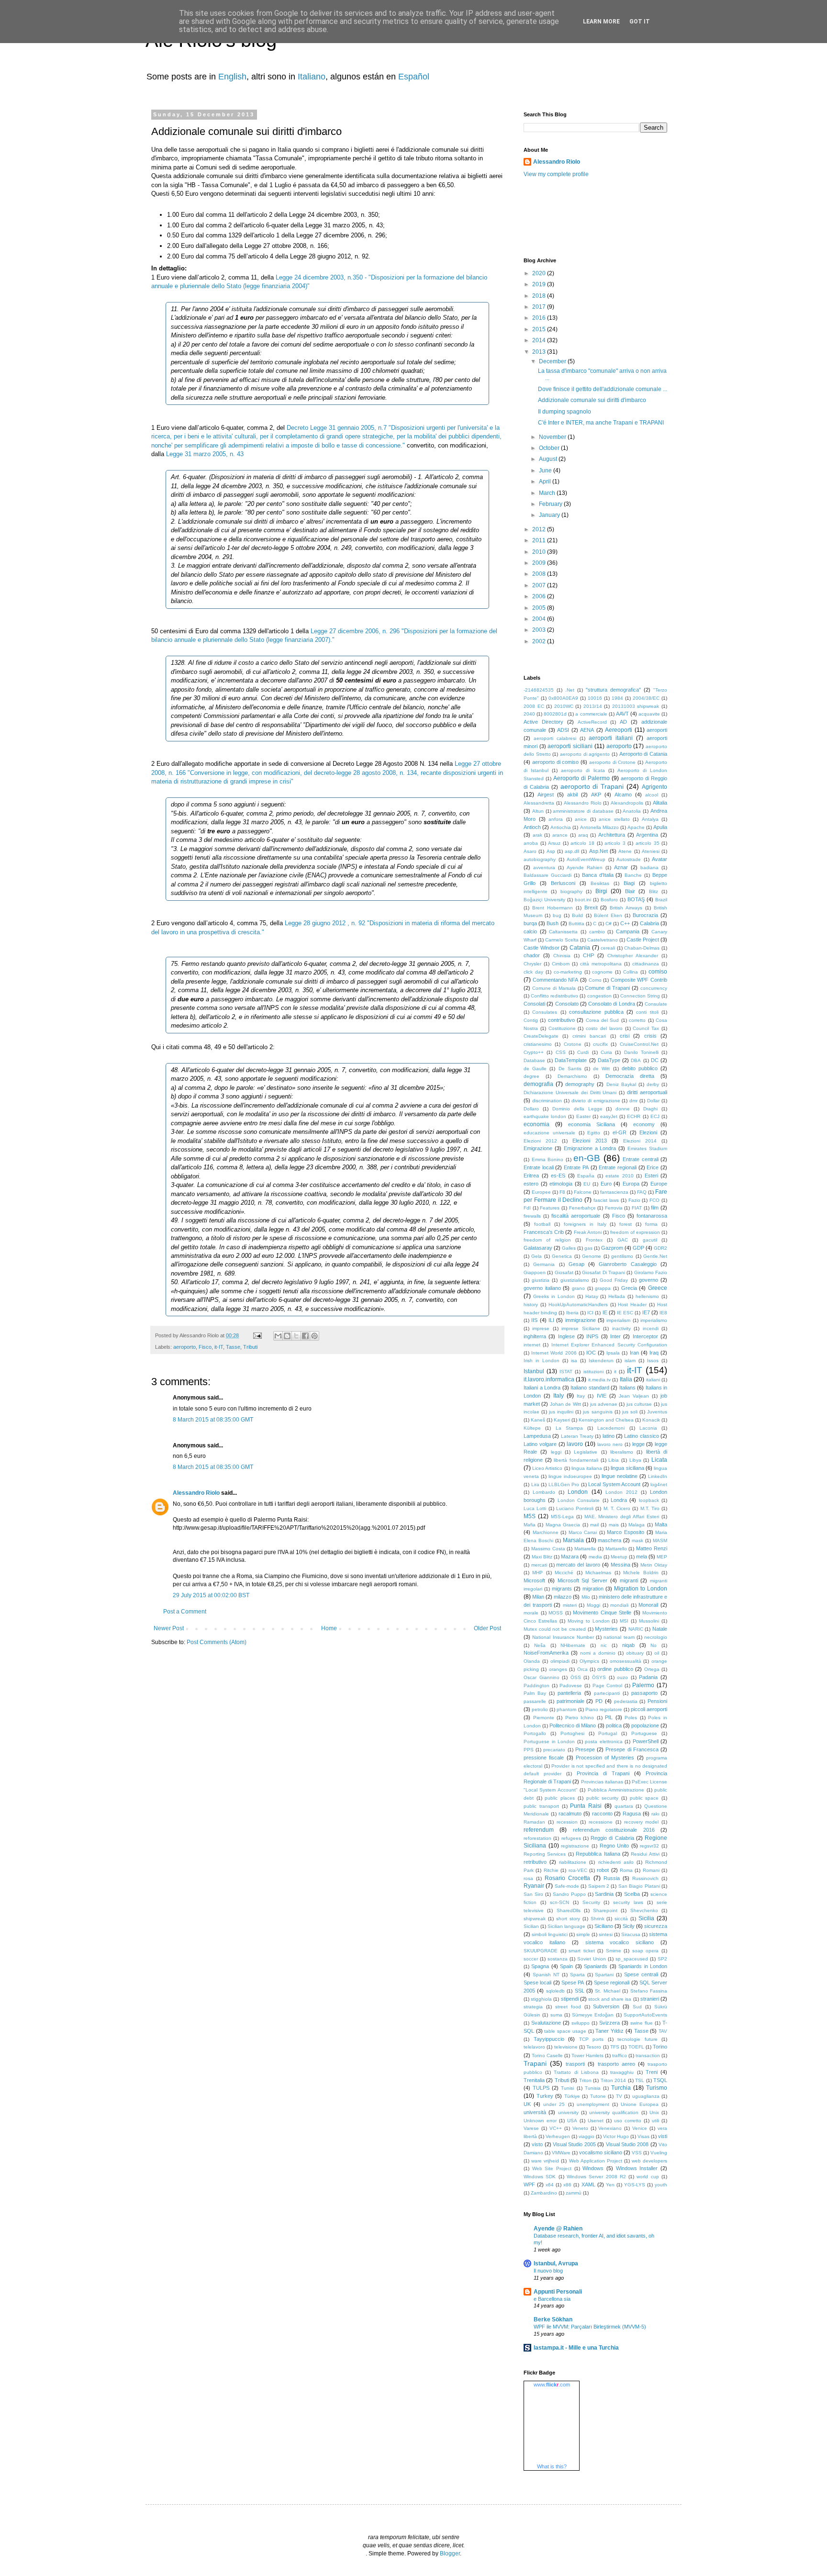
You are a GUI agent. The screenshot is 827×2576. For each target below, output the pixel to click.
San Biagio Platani (639, 1886)
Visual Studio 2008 (627, 2144)
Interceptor (645, 1336)
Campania (628, 931)
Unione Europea (640, 2104)
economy (644, 1124)
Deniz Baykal (621, 1084)
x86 (567, 2185)
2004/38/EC (646, 698)
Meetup (619, 1557)
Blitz (654, 891)
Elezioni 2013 (589, 1141)
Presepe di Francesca (632, 1749)
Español (414, 77)
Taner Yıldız (609, 2031)
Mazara (570, 1557)
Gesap (576, 1264)
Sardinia (604, 1894)
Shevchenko (644, 1910)
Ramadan (534, 1822)
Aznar (621, 867)
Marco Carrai (583, 1532)
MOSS (556, 1613)
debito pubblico (640, 1068)
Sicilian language (566, 1926)
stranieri (650, 1999)
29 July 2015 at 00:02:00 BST (211, 1595)
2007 (540, 585)
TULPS (541, 2088)
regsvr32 (649, 1846)
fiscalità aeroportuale (576, 1216)
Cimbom (561, 964)
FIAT (637, 1208)
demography (580, 1084)
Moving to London (589, 1621)
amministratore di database (583, 811)
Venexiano (610, 2128)
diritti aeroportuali (647, 1092)
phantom (566, 1709)
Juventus (657, 1412)
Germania (544, 1264)
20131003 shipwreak (636, 706)
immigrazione (581, 1320)
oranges (558, 1669)
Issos (653, 1361)
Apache (636, 827)
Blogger (450, 2554)
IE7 (646, 1312)
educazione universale (549, 1133)
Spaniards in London (643, 1966)
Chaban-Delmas (642, 948)
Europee (541, 1192)
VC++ (556, 2128)
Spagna (540, 1966)
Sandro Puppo (569, 1894)
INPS (592, 1336)
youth (661, 2185)
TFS (615, 2047)
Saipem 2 (599, 1886)
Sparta (577, 1975)
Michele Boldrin (641, 1573)
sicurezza (656, 1926)
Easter (583, 1116)
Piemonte (544, 1718)
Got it (640, 22)
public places (560, 1798)
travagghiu (622, 2072)
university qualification (614, 2112)
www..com (552, 2385)
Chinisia (562, 956)
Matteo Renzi (652, 1548)
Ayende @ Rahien (558, 2229)
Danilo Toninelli (641, 1052)
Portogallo (535, 1733)
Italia (626, 1379)
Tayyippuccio (549, 2039)
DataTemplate (571, 1060)
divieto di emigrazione (596, 1101)
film (655, 1208)
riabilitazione (573, 1862)
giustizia (541, 1280)
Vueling (659, 2153)
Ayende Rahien (585, 868)
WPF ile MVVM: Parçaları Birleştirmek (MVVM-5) (590, 2327)
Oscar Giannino (542, 1677)
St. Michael (607, 1991)
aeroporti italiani (611, 738)
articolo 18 (582, 843)
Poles (631, 1718)
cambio (597, 932)
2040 (529, 714)
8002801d (555, 714)
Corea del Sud (603, 1020)
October (550, 448)
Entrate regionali (618, 1167)
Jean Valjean (634, 1396)
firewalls (532, 1216)
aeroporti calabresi (555, 738)
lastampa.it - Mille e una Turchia (576, 2348)
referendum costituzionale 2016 (614, 1830)
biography (571, 891)
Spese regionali (612, 1982)
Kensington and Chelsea (606, 1420)
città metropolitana (601, 964)
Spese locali (537, 1982)
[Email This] (278, 1336)
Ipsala (613, 1353)
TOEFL (636, 2047)
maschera (609, 1540)
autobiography (540, 859)
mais (614, 1525)
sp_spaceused (632, 1959)
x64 (550, 2185)
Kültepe (532, 1428)
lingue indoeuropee (570, 1476)
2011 (540, 540)
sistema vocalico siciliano (620, 1942)
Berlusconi (563, 883)
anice (581, 819)
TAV (663, 2031)
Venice (640, 2128)
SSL (580, 1991)
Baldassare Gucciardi (548, 875)
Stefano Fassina (649, 1991)
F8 (562, 1192)
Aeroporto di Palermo (581, 778)
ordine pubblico (615, 1669)
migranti (629, 1580)
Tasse (233, 1347)
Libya (635, 1460)
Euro (606, 1184)
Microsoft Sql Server (583, 1580)
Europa (631, 1184)
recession (567, 1822)
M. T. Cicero (617, 1508)
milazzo (563, 1597)
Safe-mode (567, 1886)
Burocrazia (645, 915)
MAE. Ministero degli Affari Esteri (622, 1517)
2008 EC (534, 706)
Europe (659, 1184)
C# (609, 924)
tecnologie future (637, 2039)
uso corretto (628, 2121)
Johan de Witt (565, 1404)
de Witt (601, 1069)
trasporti (575, 2064)
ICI (590, 1313)
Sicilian (531, 1926)
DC (655, 1060)
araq (583, 835)
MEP (662, 1557)
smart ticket (582, 1951)
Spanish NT (546, 1975)
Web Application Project (596, 2161)
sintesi (606, 1934)
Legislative (586, 1452)
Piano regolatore (604, 1709)
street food (568, 2007)
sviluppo (581, 2023)
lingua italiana (587, 1468)
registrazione (575, 1846)
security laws (628, 1902)
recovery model (642, 1822)
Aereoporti (619, 730)
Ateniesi (651, 851)
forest (626, 1224)
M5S (530, 1516)
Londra (619, 1500)
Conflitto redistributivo (554, 996)
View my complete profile (556, 174)
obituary (635, 1653)
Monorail (648, 1605)
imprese (541, 1328)
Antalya (650, 819)
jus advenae (604, 1404)
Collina (631, 972)
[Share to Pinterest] (314, 1336)
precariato (554, 1750)
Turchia (621, 2088)
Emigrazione (538, 1148)
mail (594, 1525)
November (553, 437)
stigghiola (541, 1999)
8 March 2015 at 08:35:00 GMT (213, 1420)
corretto (637, 1020)
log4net (659, 1484)
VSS (637, 2153)
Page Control (608, 1686)
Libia (614, 1460)
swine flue (642, 2023)
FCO (654, 1200)
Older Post (487, 1628)
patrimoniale (570, 1701)
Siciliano (604, 1926)
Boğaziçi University (544, 900)
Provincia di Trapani (603, 1773)
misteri (570, 1605)
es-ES (558, 1176)
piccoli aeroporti (649, 1709)
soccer (531, 1959)
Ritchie (551, 1870)
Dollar (653, 1101)
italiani (653, 1380)
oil (657, 1653)
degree (531, 1076)
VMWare (561, 2153)
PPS (529, 1750)
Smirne (614, 1951)
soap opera (646, 1951)
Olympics (589, 1661)
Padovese (571, 1686)
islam (630, 1361)
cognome (602, 972)
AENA (587, 730)
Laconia (648, 1428)
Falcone (583, 1192)
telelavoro (534, 2047)
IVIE (602, 1396)
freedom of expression (635, 1232)
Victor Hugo (616, 2136)
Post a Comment (185, 1612)
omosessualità (626, 1661)
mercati (539, 1565)
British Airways (626, 908)
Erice (653, 1167)
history (531, 1305)
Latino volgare (540, 1444)
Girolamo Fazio (651, 1272)
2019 (540, 284)
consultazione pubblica (596, 1012)
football (542, 1224)
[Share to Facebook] (305, 1336)
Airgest (546, 795)
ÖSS (576, 1677)
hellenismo (647, 1296)
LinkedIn (658, 1476)
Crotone (573, 1044)
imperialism (618, 1320)
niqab (628, 1645)
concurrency (654, 988)
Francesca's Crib (544, 1232)
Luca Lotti (535, 1508)
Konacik (651, 1420)
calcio (530, 931)
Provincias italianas (602, 1782)
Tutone (598, 2096)
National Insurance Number (563, 1637)
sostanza (558, 1959)
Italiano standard (590, 1388)
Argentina (647, 835)
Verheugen (558, 2136)
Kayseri (562, 1420)
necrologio (656, 1637)
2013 (540, 352)
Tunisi (567, 2088)
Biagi (629, 883)
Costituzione (562, 1028)
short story (568, 1919)
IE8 (663, 1313)
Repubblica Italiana (598, 1854)
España (586, 1176)
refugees (571, 1838)
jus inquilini (561, 1412)
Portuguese (644, 1733)
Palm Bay (535, 1693)
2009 (540, 563)
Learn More (601, 22)
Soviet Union (592, 1959)
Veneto (580, 2128)
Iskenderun (601, 1361)
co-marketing (568, 972)
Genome (592, 1256)
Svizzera (609, 2023)
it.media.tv (599, 1380)
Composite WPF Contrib (639, 980)
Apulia (660, 827)
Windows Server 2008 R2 (596, 2177)
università (535, 2112)
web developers (649, 2161)
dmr (633, 1101)
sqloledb (555, 1991)
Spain (566, 1966)
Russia (612, 1878)
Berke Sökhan (553, 2319)
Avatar (659, 859)
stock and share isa (610, 1999)
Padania (648, 1677)
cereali (608, 948)
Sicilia (646, 1918)
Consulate (656, 1004)
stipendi (570, 1999)
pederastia (626, 1701)
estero (531, 1184)
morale (531, 1613)
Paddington (536, 1686)
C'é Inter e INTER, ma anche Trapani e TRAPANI (601, 423)
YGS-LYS (635, 2185)
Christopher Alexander (633, 956)
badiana (649, 868)
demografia (538, 1084)
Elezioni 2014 (640, 1141)
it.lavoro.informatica (549, 1379)
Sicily (629, 1926)
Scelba (632, 1894)
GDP (638, 1248)
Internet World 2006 (554, 1353)
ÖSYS (599, 1677)
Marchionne (546, 1532)
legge (638, 1444)
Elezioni (648, 1132)
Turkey (545, 2096)
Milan (538, 1597)
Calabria (649, 923)
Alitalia (660, 803)
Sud (637, 2007)
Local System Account (614, 1484)
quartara (624, 1806)
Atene (625, 851)
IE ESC (625, 1313)
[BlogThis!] (287, 1336)
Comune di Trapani (607, 988)
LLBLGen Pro (564, 1484)
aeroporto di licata (583, 770)
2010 (540, 552)
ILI (551, 1320)
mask (637, 1540)
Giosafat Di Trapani (603, 1272)
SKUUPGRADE (541, 1951)
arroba (531, 843)
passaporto (644, 1693)
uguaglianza (646, 2096)
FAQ (642, 1192)
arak (537, 835)
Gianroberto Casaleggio (627, 1264)
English (232, 77)
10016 (595, 698)
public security (603, 1798)
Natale (660, 1629)
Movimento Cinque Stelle (602, 1613)
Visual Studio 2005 (574, 2144)
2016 (540, 318)
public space (644, 1798)
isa (574, 1361)
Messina (620, 1565)
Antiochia (561, 827)
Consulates (545, 1012)
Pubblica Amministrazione (616, 1790)
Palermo (643, 1685)
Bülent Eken (608, 915)
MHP (537, 1573)
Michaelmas (598, 1573)
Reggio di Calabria (612, 1838)
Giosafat (564, 1272)
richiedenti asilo (616, 1862)
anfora (556, 819)
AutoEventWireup (586, 859)
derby (653, 1084)
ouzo (622, 1677)
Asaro (530, 851)
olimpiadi (560, 1661)
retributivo (535, 1862)
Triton (585, 2080)
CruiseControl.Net (639, 1044)
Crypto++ (534, 1052)
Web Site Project (552, 2168)
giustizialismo (575, 1280)
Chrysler (532, 964)
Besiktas (600, 883)
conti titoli (647, 1012)
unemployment (593, 2104)
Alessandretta (539, 803)
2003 (540, 630)
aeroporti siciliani (570, 746)
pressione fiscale (544, 1758)
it (615, 1372)
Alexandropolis (627, 803)
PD (599, 1701)
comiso (658, 972)
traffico (620, 2055)
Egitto (594, 1133)
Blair (630, 891)
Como (595, 980)
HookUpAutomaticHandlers (578, 1305)
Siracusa (631, 1934)
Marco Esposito (626, 1532)
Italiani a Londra (542, 1388)
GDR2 (660, 1248)
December (553, 361)
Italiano (312, 77)
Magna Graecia (563, 1525)
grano (578, 1288)
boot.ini (583, 900)
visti (663, 2136)
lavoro (575, 1444)
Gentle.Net (655, 1256)
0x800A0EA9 (563, 698)
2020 (540, 273)
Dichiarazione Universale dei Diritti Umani (570, 1092)
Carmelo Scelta (562, 940)
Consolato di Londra (612, 1004)
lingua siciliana (627, 1468)
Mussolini (649, 1621)
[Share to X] (296, 1336)
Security (591, 1902)
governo (648, 1280)
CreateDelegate (541, 1036)
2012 (540, 529)
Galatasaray (538, 1248)
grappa (603, 1288)
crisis (650, 1036)
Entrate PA (576, 1167)
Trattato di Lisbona (576, 2072)
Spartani (604, 1975)
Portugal (608, 1733)
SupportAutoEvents (645, 2015)
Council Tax (646, 1028)
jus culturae (639, 1404)
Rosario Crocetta (567, 1878)
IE (605, 1312)
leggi (556, 1452)
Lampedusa (537, 1436)
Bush (553, 923)
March (548, 493)
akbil (572, 795)
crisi (625, 1036)
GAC (623, 1240)
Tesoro (594, 2047)
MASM (660, 1540)
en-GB (587, 1158)
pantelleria (569, 1693)
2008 (540, 574)
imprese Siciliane (581, 1328)
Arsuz (554, 843)
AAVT (622, 714)
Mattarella (585, 1549)
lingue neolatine (620, 1476)
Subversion (606, 2006)
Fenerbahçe (582, 1208)
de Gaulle (535, 1069)
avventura (544, 868)
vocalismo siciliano (601, 2152)
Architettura (612, 835)
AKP (596, 795)
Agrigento (654, 787)
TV (619, 2096)
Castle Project (643, 940)
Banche (633, 875)
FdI (527, 1208)
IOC (591, 1353)
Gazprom (612, 1248)
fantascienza (614, 1192)
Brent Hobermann (553, 908)
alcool (652, 795)
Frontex (594, 1240)
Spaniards (596, 1966)
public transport (541, 1806)
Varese (531, 2128)
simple (583, 1934)
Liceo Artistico (547, 1468)
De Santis (570, 1069)
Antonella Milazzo (599, 827)
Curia (606, 1052)
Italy (559, 1396)
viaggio (587, 2136)
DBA (636, 1060)
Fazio (634, 1200)
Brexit (591, 907)
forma (651, 1224)
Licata (659, 1460)
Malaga (637, 1525)
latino (609, 1436)
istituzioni (593, 1372)
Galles (569, 1248)
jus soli (630, 1412)
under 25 (554, 2104)
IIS (534, 1320)
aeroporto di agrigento (585, 754)
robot (603, 1870)
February (551, 504)
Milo (586, 1597)
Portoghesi (572, 1733)
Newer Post (169, 1628)
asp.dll (572, 851)
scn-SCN (559, 1902)
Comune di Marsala (554, 988)
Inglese (566, 1336)
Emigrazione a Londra (590, 1148)
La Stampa (569, 1428)
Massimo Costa (548, 1549)
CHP (588, 955)
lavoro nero (610, 1444)
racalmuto (570, 1814)
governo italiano (542, 1288)
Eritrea (531, 1176)
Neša (540, 1645)
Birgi (601, 891)
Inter (615, 1336)
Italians (627, 1388)
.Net (570, 690)
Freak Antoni (588, 1232)
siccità (621, 1919)
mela (642, 1557)
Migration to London (641, 1589)
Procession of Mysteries (605, 1758)
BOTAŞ (636, 899)
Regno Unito (615, 1846)
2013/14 (593, 706)
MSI (624, 1621)
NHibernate (573, 1645)
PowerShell (646, 1741)
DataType (609, 1060)
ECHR (634, 1116)
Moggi (593, 1605)
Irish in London (542, 1361)
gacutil (650, 1240)
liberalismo (622, 1452)
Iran (634, 1353)
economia (536, 1124)
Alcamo (623, 795)
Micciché (564, 1573)
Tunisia (593, 2088)
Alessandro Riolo (196, 1493)
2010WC (564, 706)
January (550, 515)
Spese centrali (641, 1974)
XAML (588, 2184)
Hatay (592, 1296)
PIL (609, 1717)
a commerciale (591, 714)
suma (556, 2015)
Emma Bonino (548, 1159)
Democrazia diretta (630, 1076)
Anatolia (632, 811)
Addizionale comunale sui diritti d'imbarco (592, 400)
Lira (535, 1484)
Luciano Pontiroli (575, 1508)
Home (329, 1628)
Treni (652, 2072)
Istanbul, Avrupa (556, 2263)
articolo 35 (648, 843)
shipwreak (535, 1919)
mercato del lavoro (578, 1565)
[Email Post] (257, 1335)
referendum (539, 1830)
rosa (528, 1878)
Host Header (632, 1305)
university (568, 2112)
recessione (601, 1822)
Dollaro (531, 1109)
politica (614, 1725)
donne (623, 1109)
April (546, 482)
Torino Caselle (547, 2055)
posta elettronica (604, 1742)
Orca (582, 1669)
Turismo (657, 2088)
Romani (651, 1870)
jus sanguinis (598, 1412)
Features (550, 1208)
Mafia (530, 1525)
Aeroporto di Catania (643, 754)
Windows (593, 2168)
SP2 (662, 1959)
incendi (651, 1328)
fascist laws (606, 1200)
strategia (533, 2007)
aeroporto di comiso (556, 762)
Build (577, 915)
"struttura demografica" (613, 690)
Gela (536, 1256)
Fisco (205, 1347)
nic (604, 1645)
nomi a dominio (598, 1653)
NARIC (636, 1629)
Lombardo (544, 1492)
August (549, 459)
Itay (581, 1396)
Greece (658, 1288)
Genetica (562, 1256)
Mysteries (606, 1629)
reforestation (537, 1838)
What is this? (552, 2466)
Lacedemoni (611, 1428)
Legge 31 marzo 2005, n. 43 (205, 454)
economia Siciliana (592, 1124)
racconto (602, 1814)
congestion (599, 996)
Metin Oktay (654, 1565)
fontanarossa (652, 1216)
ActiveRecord (592, 722)
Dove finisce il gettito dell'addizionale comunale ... (603, 389)
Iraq (654, 1353)
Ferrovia (614, 1208)
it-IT (219, 1347)
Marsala (573, 1540)
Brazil (661, 900)
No (654, 1645)
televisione (566, 2047)
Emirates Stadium (647, 1148)
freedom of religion (547, 1240)
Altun (538, 811)
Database (534, 1060)
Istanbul (534, 1371)
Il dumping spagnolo (564, 412)
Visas (643, 2136)
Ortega (652, 1669)
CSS (561, 1052)
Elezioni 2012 (540, 1141)
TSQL (660, 2080)
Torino (660, 2047)
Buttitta (576, 924)
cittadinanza (646, 964)
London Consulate (579, 1500)
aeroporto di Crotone (613, 762)
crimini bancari (589, 1036)
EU (587, 1184)
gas (588, 1248)
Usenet (596, 2121)
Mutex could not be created (555, 1629)
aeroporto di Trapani (592, 786)
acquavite (649, 714)
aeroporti (657, 730)
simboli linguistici (550, 1934)
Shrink (598, 1919)
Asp (551, 851)
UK (527, 2104)
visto (537, 2144)
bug (557, 915)
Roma (626, 1870)
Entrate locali (539, 1167)
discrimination (547, 1101)
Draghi (650, 1109)
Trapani (535, 2063)
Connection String (640, 996)
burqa (530, 923)
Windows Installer (637, 2168)
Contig (531, 1020)
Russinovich (645, 1878)
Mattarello (616, 1549)
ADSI (563, 730)
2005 (540, 608)
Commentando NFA (556, 980)
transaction (648, 2055)
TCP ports (592, 2039)
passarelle (535, 1701)
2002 (540, 641)
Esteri (651, 1176)
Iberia (572, 1313)
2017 (540, 307)
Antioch (532, 827)
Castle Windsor (542, 948)
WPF (529, 2184)
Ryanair (534, 1886)
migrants (562, 1589)
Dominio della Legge (577, 1109)
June (546, 470)
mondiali (619, 1605)
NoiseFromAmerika (546, 1653)
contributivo (561, 1020)
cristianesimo (538, 1044)
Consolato (567, 1004)
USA (572, 2121)
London (578, 1492)
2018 (540, 296)
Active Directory (543, 722)
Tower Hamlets (587, 2055)
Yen (610, 2185)
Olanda (532, 1661)
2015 (540, 329)
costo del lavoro (604, 1028)
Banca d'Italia (598, 875)
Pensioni (657, 1701)
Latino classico (641, 1436)
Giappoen (535, 1272)
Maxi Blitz (542, 1557)
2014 (540, 340)
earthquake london (545, 1116)
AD (623, 722)
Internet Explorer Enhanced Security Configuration (609, 1345)
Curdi (583, 1052)
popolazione (645, 1725)
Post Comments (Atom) (217, 1642)
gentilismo (622, 1256)
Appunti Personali (558, 2292)
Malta (661, 1524)
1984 (617, 698)
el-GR (620, 1132)
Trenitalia (534, 2080)
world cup (648, 2177)
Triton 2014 (613, 2080)
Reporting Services (545, 1854)
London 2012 (621, 1492)
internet (532, 1345)
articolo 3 (615, 843)
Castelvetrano (603, 940)
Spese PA (573, 1982)
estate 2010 (620, 1176)
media (595, 1557)
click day (533, 972)
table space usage (565, 2031)
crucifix (600, 1044)
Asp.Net (598, 851)
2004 (540, 619)
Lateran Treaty (577, 1436)
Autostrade (629, 859)
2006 (540, 596)
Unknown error (540, 2121)
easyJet (609, 1116)
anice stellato (614, 819)
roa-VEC (578, 1870)
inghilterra (535, 1336)
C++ (625, 923)
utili (655, 2121)
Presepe (585, 1749)
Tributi (250, 1347)
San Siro (533, 1894)
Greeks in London (554, 1296)
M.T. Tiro (650, 1508)
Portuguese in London (549, 1742)
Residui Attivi (645, 1854)
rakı (655, 1814)
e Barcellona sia (552, 2299)
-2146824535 (539, 690)
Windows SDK (540, 2177)
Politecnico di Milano (573, 1725)
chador (532, 955)
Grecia (629, 1288)
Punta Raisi (586, 1806)
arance (560, 835)
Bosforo (609, 900)
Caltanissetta (563, 932)
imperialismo (654, 1320)
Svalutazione (546, 2023)
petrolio (540, 1709)
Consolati (534, 1004)
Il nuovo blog (548, 2271)
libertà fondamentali (576, 1460)
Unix (654, 2112)
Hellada (617, 1296)
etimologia (561, 1184)
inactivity (621, 1328)
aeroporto (184, 1347)
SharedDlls (569, 1910)
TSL (640, 2080)
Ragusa (632, 1814)
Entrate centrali (641, 1159)
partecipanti (607, 1693)
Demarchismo (572, 1076)
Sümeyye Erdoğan (593, 2015)
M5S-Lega (562, 1517)
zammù (574, 2193)
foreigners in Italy (585, 1224)
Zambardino (544, 2193)
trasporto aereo (616, 2064)
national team (619, 1637)
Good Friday (614, 1280)
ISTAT (566, 1372)
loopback (649, 1500)
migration (593, 1589)
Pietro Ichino (580, 1718)
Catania (580, 948)
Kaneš (538, 1420)
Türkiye (572, 2096)
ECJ (655, 1116)
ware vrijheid (545, 2161)
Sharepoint (605, 1910)
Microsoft (534, 1580)
